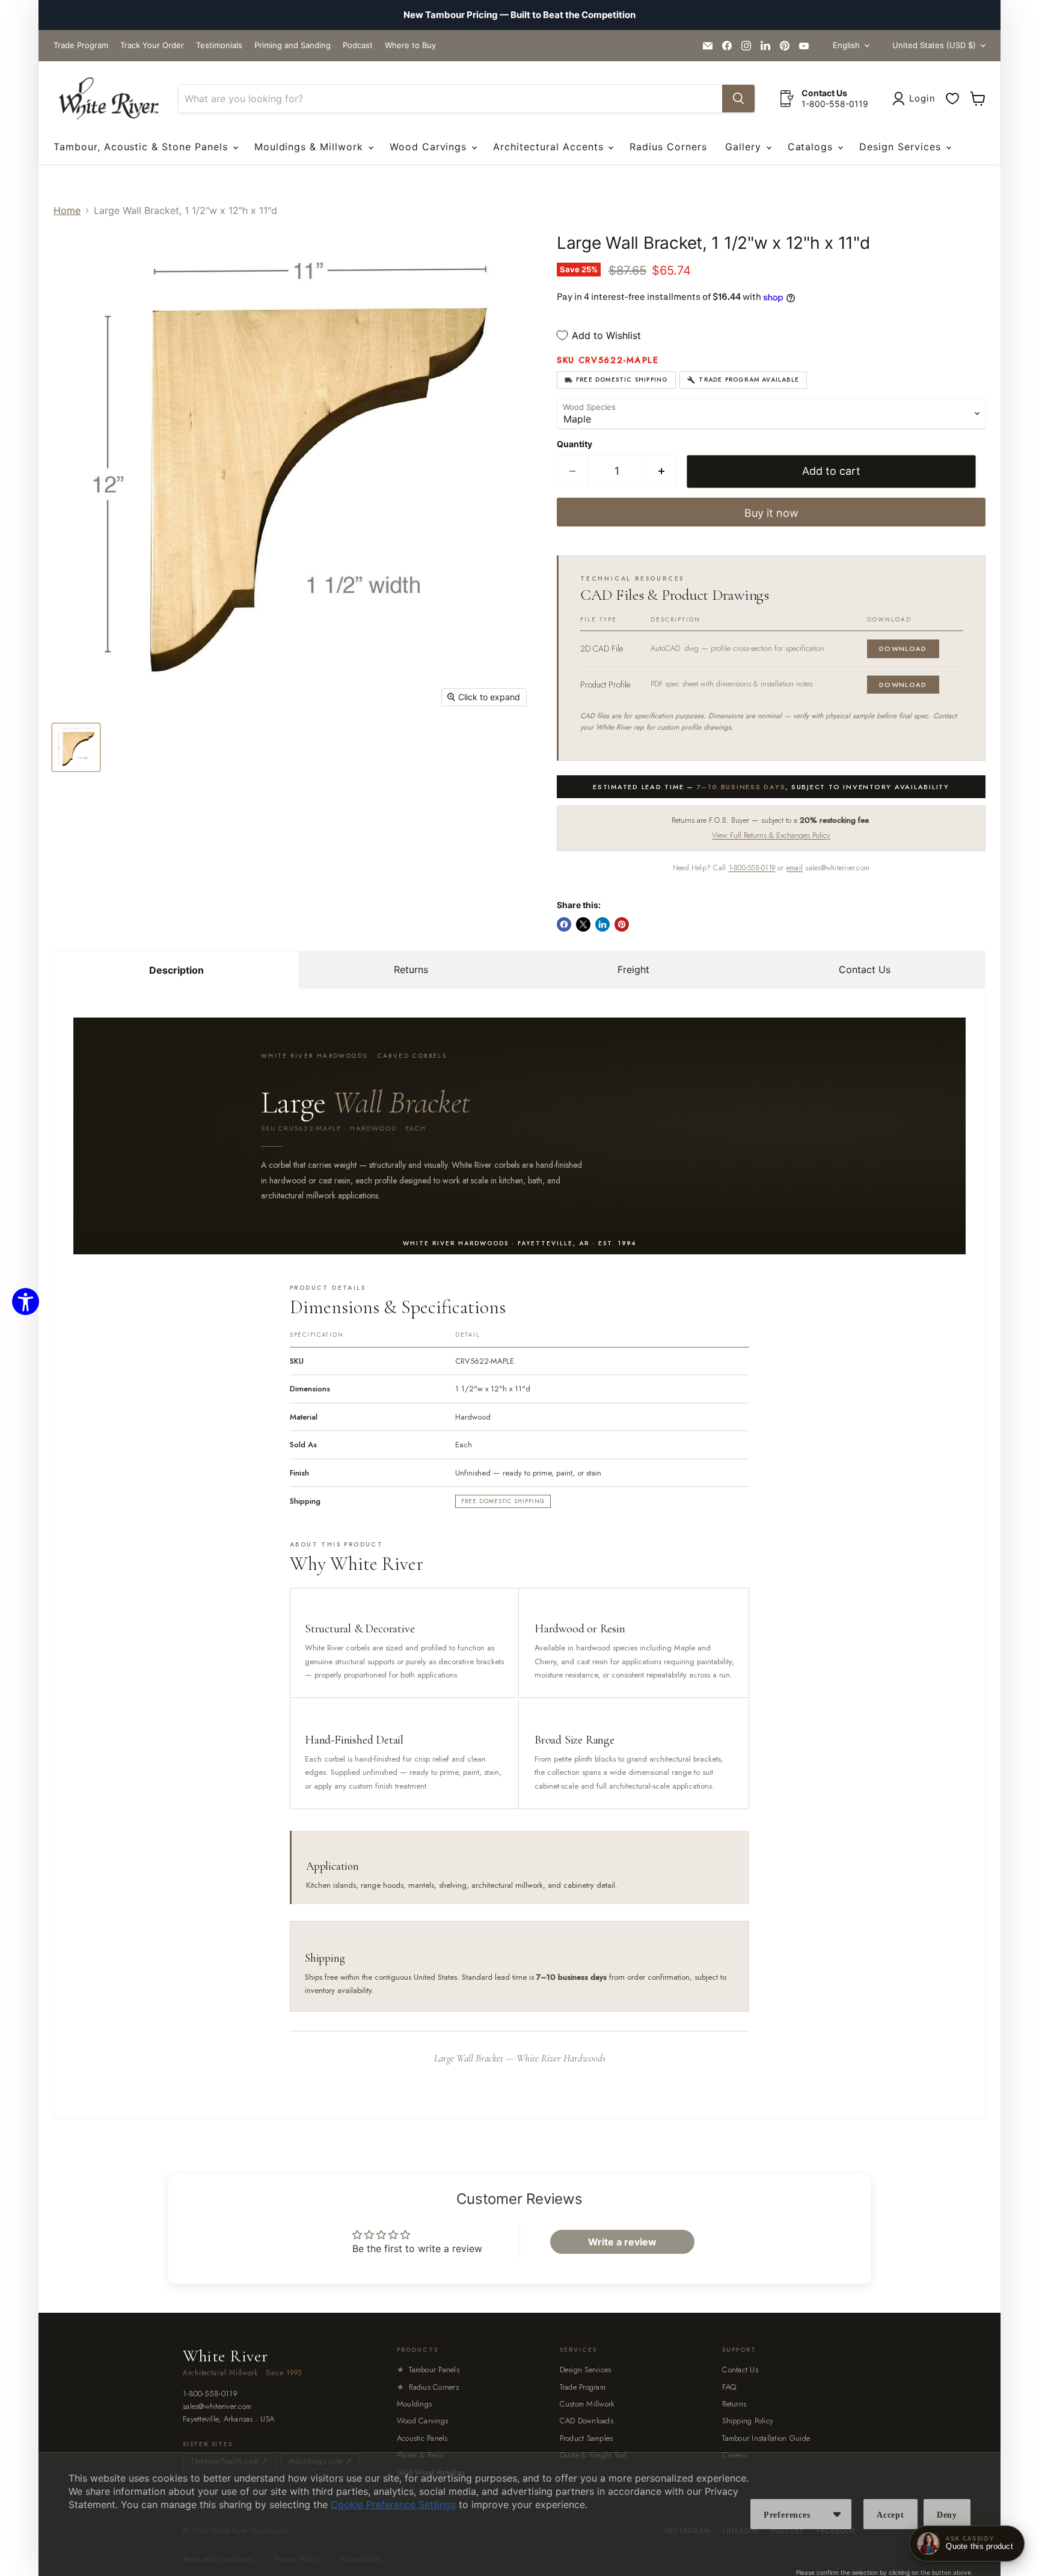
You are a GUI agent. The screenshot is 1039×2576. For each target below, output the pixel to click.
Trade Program (81, 45)
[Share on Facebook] (564, 924)
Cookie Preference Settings (393, 2504)
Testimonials (219, 45)
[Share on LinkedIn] (602, 924)
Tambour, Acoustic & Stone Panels (143, 147)
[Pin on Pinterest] (622, 924)
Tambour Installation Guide (766, 2438)
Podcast (358, 45)
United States (934, 45)
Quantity (575, 444)
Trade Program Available (749, 380)
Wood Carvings (430, 147)
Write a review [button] (622, 2242)
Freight (633, 969)
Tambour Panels (428, 2370)
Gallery (745, 147)
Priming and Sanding (293, 45)
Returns (411, 969)
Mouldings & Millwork (311, 147)
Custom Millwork (587, 2404)
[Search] (738, 99)
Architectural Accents (550, 147)
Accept (890, 2515)
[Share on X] (583, 924)
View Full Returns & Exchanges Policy (771, 835)
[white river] (109, 99)
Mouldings (414, 2404)
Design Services (902, 147)
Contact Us (865, 969)
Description (176, 970)
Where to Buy (410, 45)
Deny (947, 2515)
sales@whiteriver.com (217, 2407)
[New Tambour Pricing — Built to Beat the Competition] (519, 15)
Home (67, 210)
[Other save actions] (837, 2514)
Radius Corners (668, 147)
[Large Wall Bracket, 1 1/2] (76, 747)
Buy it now (771, 513)
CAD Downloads (587, 2421)
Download (903, 649)
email (795, 868)
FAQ (729, 2387)
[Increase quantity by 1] (662, 472)
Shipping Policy (748, 2421)
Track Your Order (152, 45)
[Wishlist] (952, 99)
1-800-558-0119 (752, 868)
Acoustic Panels (422, 2438)
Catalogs (812, 147)
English (846, 45)
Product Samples (587, 2438)
